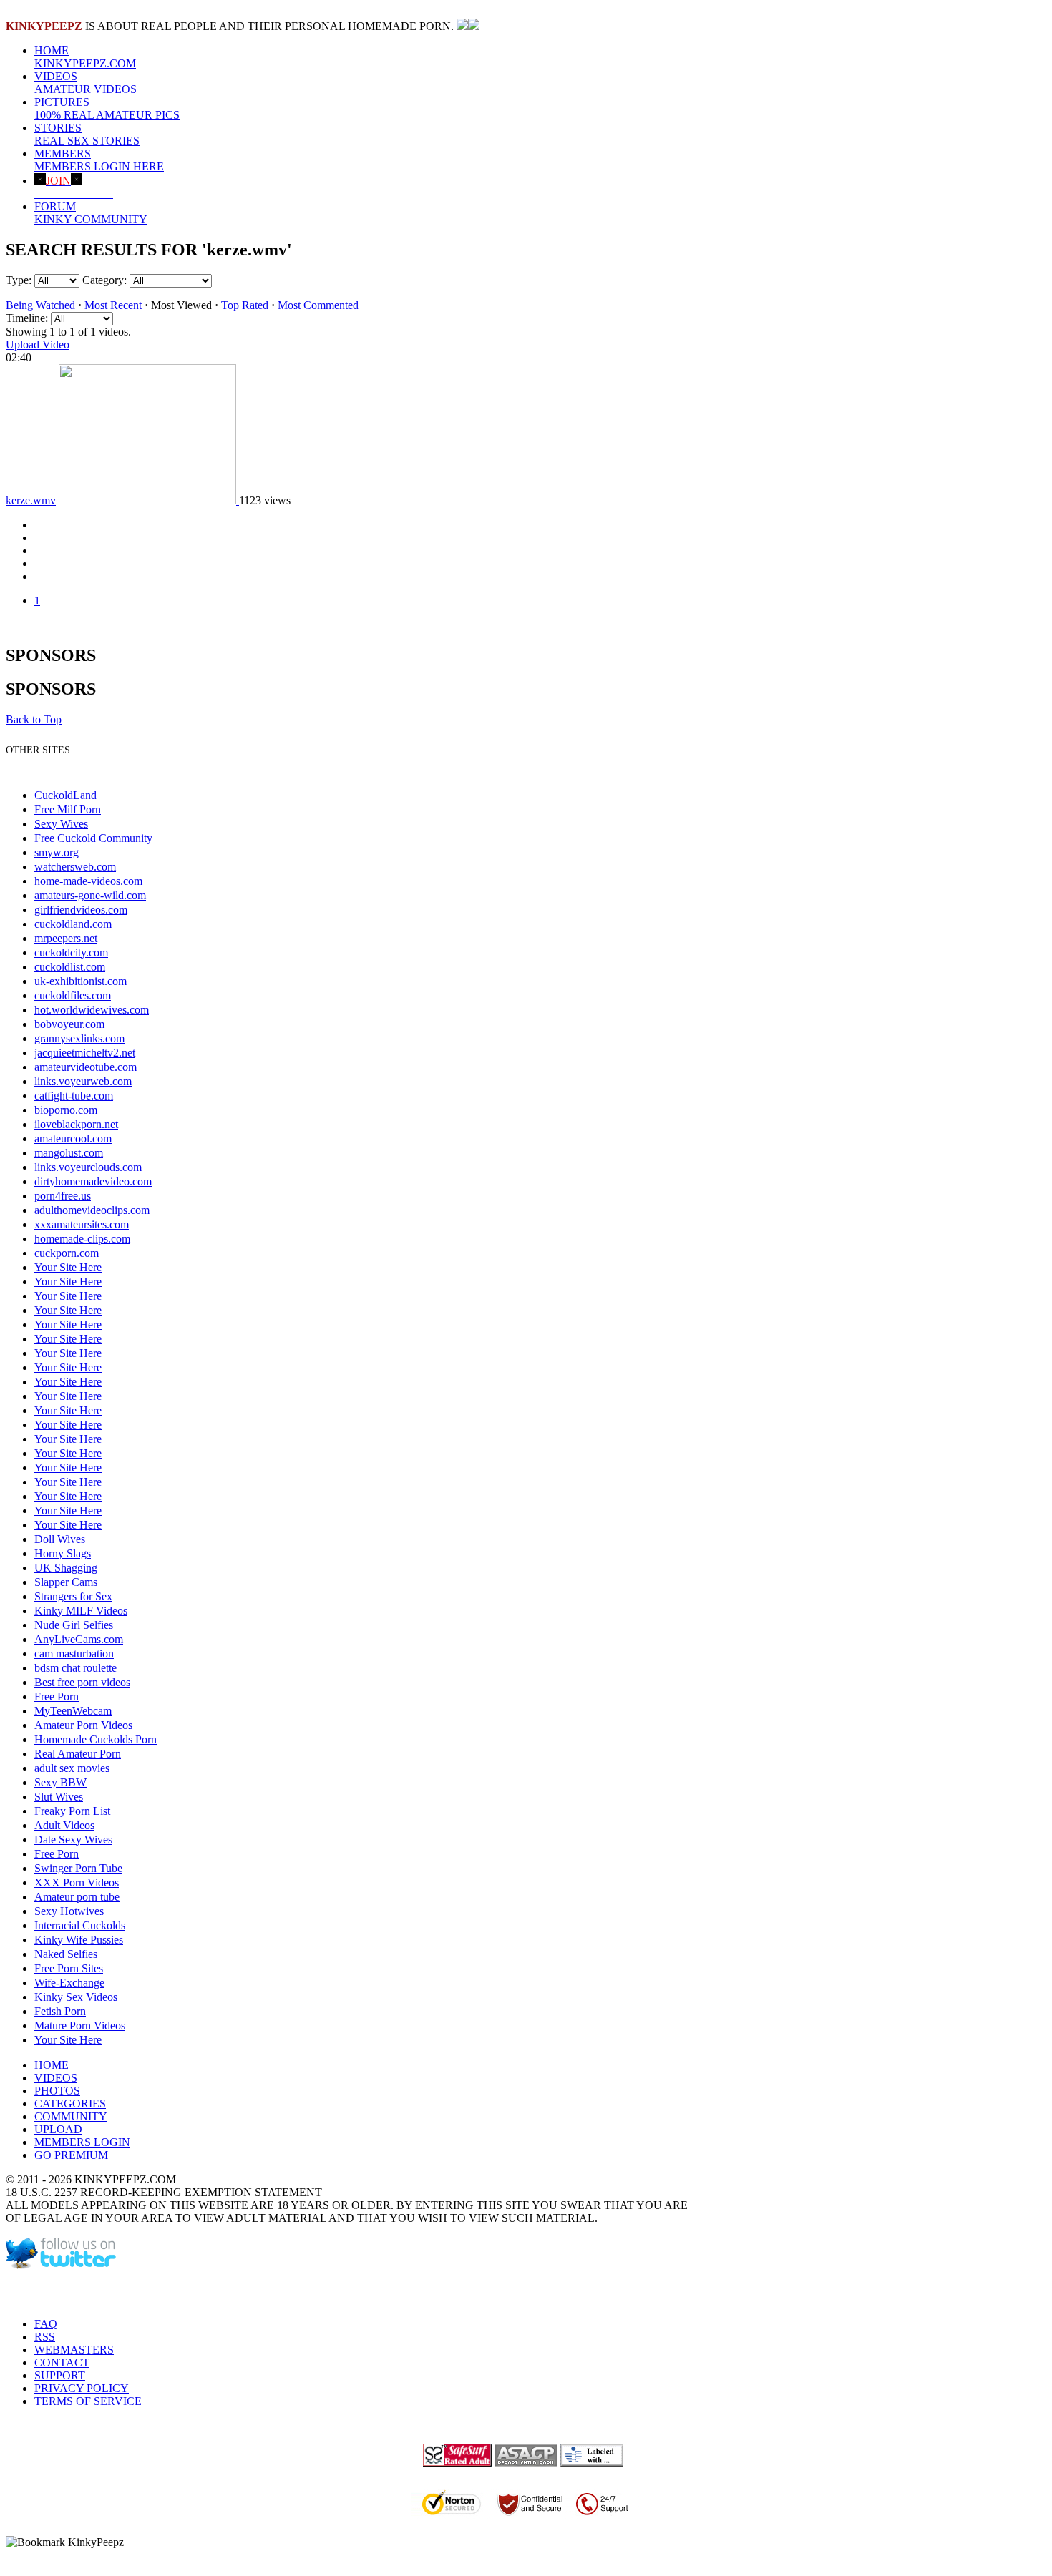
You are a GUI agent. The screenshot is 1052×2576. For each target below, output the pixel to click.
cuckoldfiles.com (73, 995)
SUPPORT (60, 2375)
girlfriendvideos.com (81, 910)
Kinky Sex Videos (76, 1997)
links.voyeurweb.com (83, 1081)
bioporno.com (66, 1110)
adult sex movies (72, 1768)
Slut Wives (59, 1797)
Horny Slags (63, 1553)
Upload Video (38, 344)
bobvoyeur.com (69, 1024)
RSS (45, 2337)
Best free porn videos (82, 1682)
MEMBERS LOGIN (82, 2142)
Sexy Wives (61, 824)
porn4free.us (63, 1196)
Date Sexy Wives (73, 1840)
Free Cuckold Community (93, 838)
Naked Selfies (66, 1954)
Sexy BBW (60, 1782)
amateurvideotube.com (86, 1067)
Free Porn (57, 1696)
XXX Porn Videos (77, 1882)
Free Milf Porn (68, 809)
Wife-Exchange (69, 1983)
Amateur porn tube (77, 1897)
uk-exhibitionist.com (81, 981)
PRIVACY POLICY (82, 2388)
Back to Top (34, 719)
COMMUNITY (71, 2116)
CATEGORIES (70, 2104)
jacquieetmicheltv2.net (85, 1053)
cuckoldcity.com (71, 952)
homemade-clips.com (82, 1239)
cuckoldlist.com (70, 967)
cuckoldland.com (73, 924)
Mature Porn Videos (80, 2026)
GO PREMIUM (71, 2155)
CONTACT (62, 2362)
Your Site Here (68, 1267)
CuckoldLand (65, 795)
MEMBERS (99, 160)
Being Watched (40, 305)
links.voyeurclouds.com (88, 1167)
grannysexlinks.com (79, 1038)
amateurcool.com (73, 1138)
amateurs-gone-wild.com (90, 895)
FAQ (46, 2324)
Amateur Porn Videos (83, 1725)
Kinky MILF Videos (81, 1611)
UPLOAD (58, 2129)
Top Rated (245, 305)
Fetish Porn (60, 2011)
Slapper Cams (66, 1582)
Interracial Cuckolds (80, 1925)
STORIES (87, 134)
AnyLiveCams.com (79, 1639)
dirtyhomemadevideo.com (93, 1181)
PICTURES (107, 108)
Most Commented (318, 305)
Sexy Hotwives (69, 1911)
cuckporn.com (67, 1253)
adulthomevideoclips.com (92, 1210)
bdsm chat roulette (76, 1668)
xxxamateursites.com (82, 1224)
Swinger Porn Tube (78, 1868)
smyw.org (57, 852)
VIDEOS (86, 83)
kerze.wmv (31, 500)
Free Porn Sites (69, 1968)
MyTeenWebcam (73, 1711)
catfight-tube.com (74, 1096)
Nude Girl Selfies (74, 1625)
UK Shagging (66, 1568)
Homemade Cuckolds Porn (96, 1739)
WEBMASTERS (74, 2350)
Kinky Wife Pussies (79, 1940)
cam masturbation (74, 1654)
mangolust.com (69, 1153)
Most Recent (113, 305)
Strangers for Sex (73, 1596)
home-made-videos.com (88, 881)
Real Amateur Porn (78, 1754)
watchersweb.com (75, 867)
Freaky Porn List (72, 1811)
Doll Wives (60, 1539)
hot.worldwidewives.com (92, 1010)
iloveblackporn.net (76, 1124)
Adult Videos (64, 1825)
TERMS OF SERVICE (88, 2401)
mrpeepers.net (66, 938)
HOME (85, 57)
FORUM (91, 213)
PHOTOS (57, 2091)
